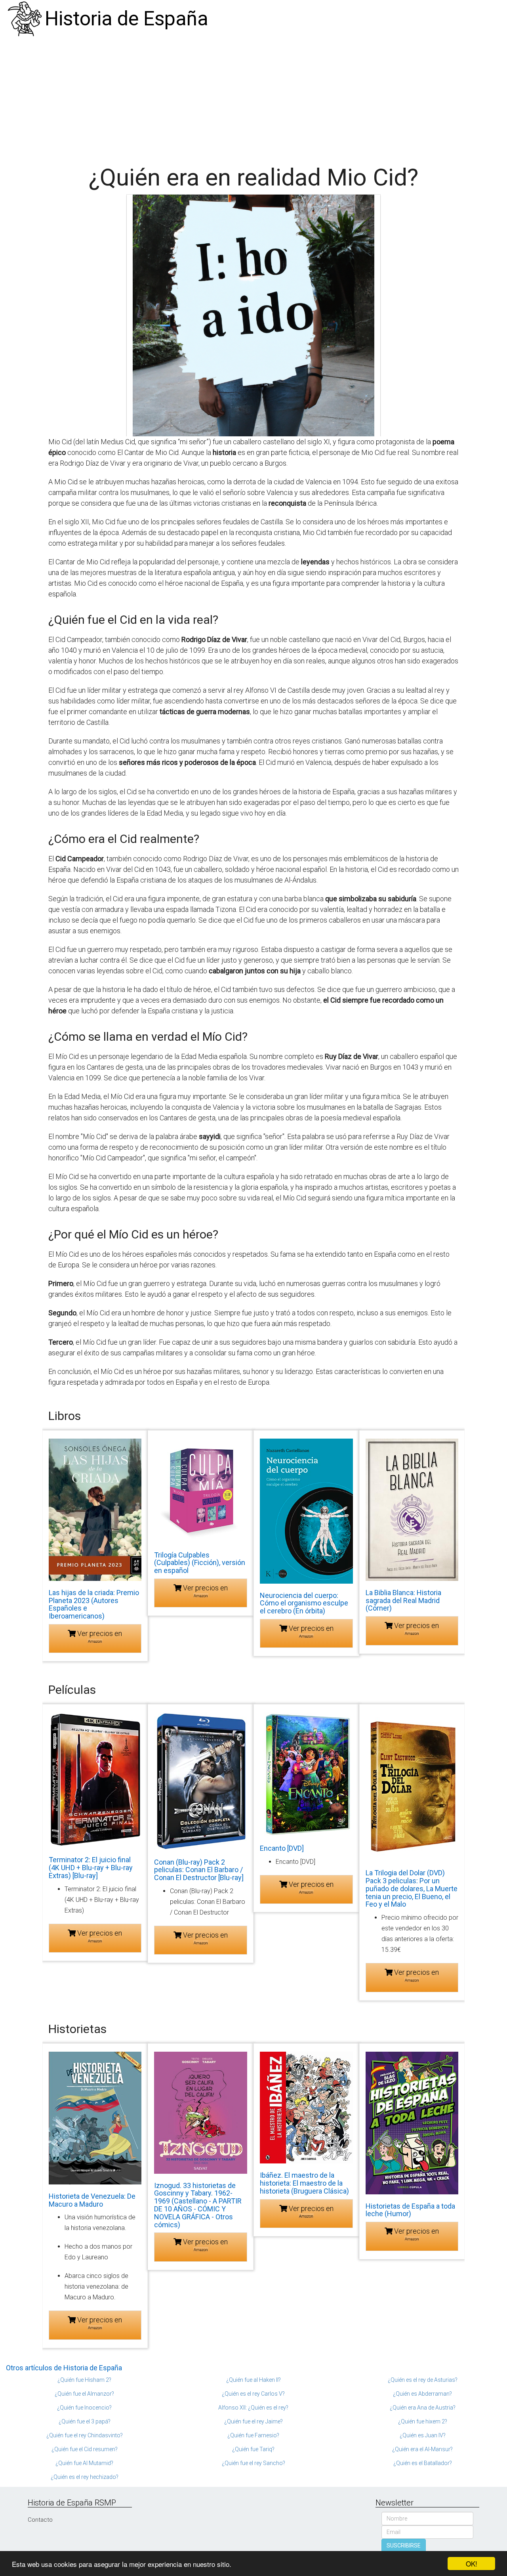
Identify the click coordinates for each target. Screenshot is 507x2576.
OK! (472, 2564)
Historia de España (127, 19)
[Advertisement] (253, 97)
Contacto (40, 2520)
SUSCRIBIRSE (404, 2545)
